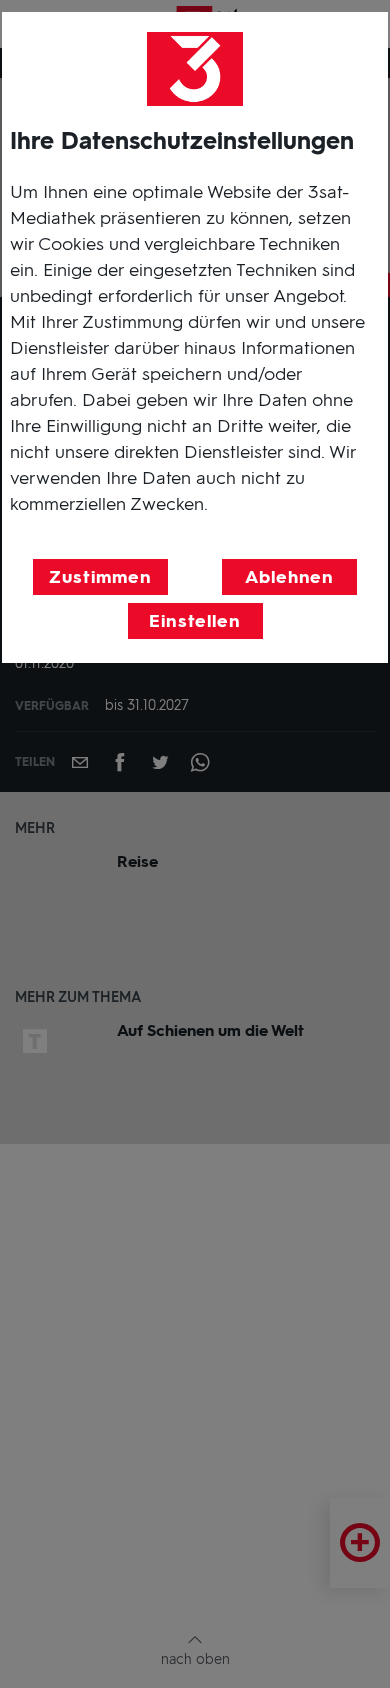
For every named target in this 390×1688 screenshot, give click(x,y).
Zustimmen (100, 577)
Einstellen (195, 621)
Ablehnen (289, 577)
